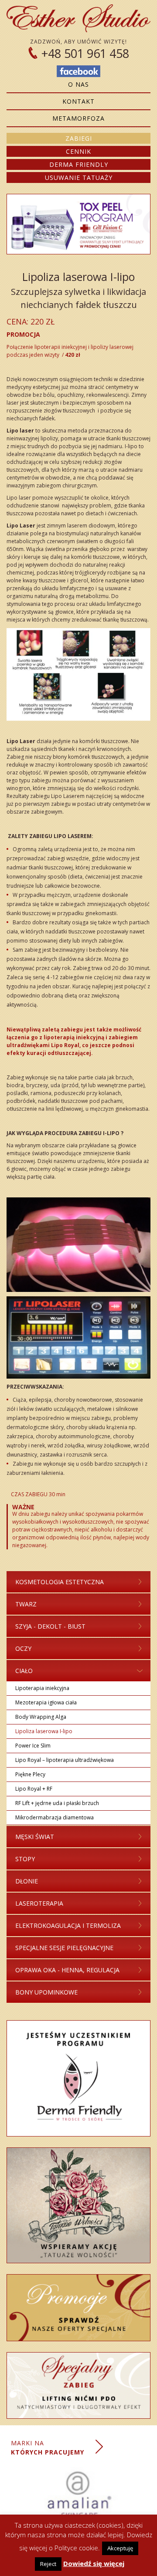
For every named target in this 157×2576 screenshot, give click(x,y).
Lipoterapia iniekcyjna (42, 1688)
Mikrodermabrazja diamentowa (55, 1817)
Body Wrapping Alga (41, 1717)
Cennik (78, 151)
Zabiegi (79, 138)
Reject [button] (48, 2564)
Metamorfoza (78, 118)
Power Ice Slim (33, 1746)
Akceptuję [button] (120, 2548)
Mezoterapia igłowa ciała (46, 1702)
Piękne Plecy (30, 1774)
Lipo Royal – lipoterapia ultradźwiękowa (65, 1760)
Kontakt (78, 101)
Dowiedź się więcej (94, 2563)
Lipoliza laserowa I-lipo (44, 1731)
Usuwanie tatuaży (79, 177)
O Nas (78, 84)
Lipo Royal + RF (34, 1789)
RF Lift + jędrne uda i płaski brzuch (57, 1803)
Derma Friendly (79, 164)
